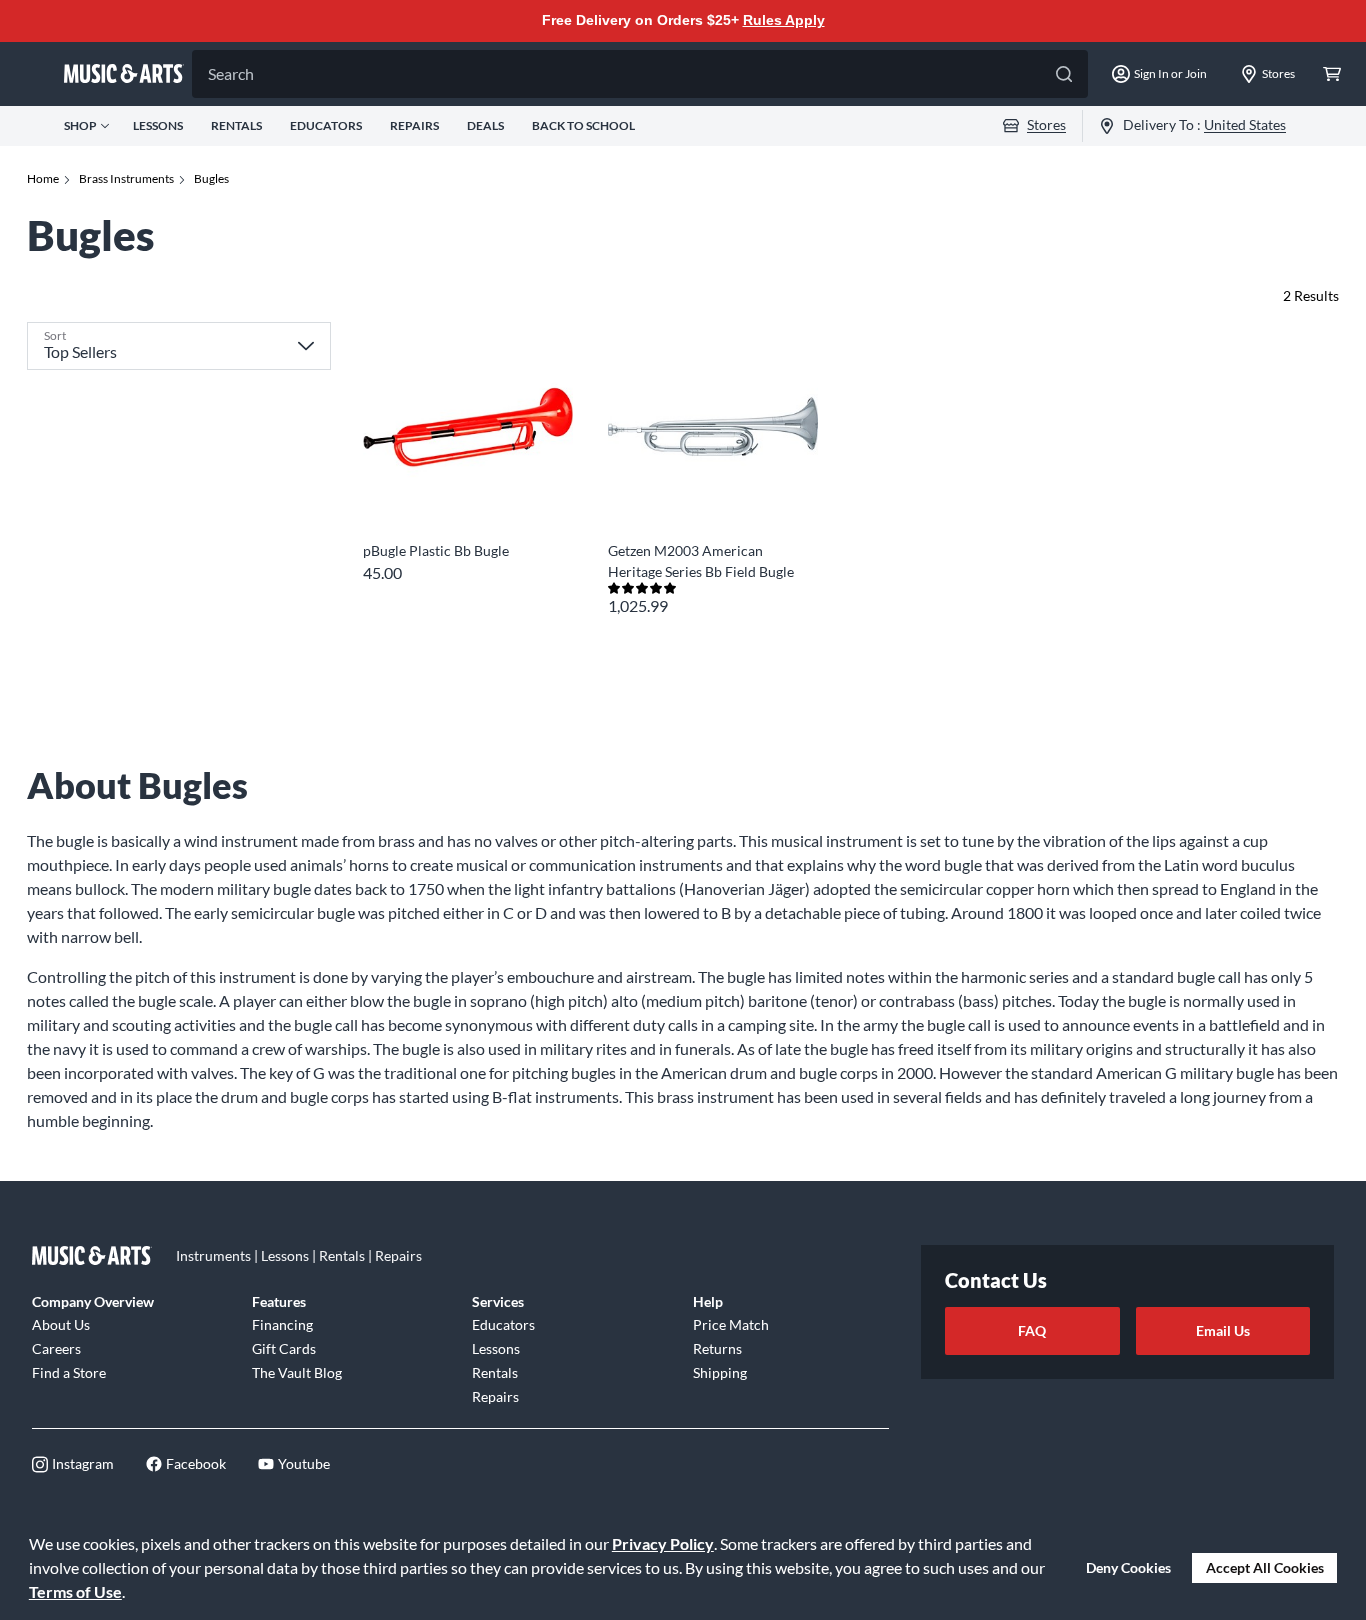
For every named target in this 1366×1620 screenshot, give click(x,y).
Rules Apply (784, 20)
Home (43, 178)
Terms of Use (75, 1591)
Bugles (211, 178)
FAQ (1032, 1330)
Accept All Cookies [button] (1265, 1567)
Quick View (467, 495)
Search (231, 73)
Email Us (1223, 1330)
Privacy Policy (663, 1543)
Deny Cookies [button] (1128, 1567)
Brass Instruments (126, 178)
